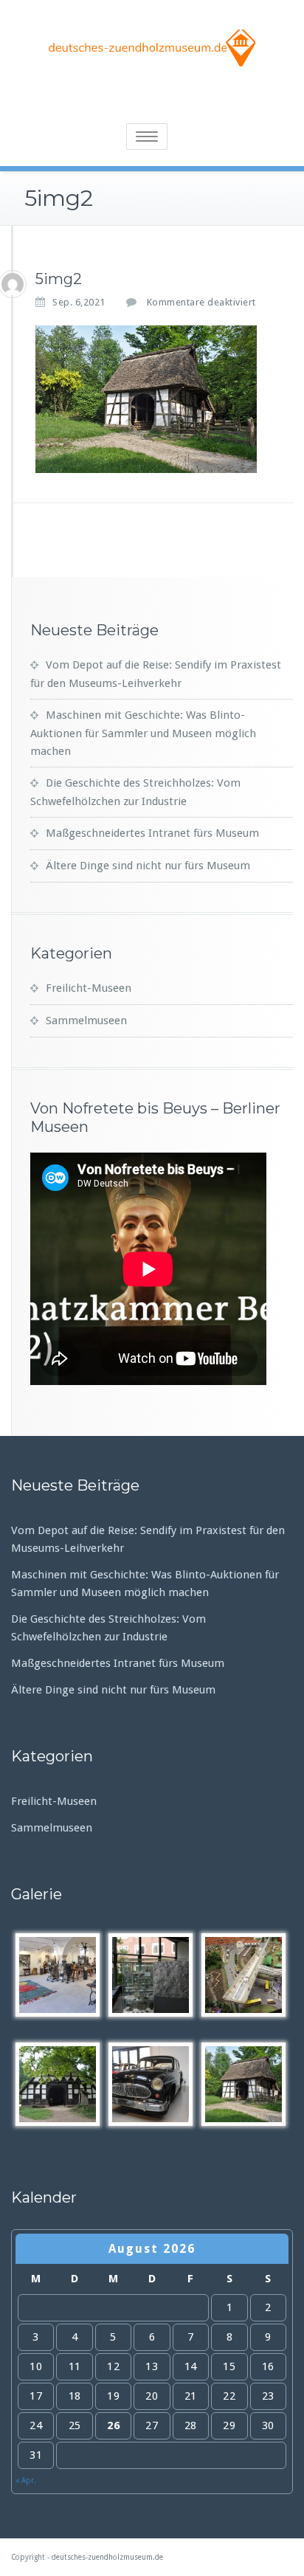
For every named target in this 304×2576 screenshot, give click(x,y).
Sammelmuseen (86, 1021)
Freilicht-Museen (89, 988)
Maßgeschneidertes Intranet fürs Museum (152, 833)
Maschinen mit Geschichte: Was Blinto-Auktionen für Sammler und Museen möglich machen (143, 733)
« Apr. (26, 2480)
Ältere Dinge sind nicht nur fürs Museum (148, 866)
